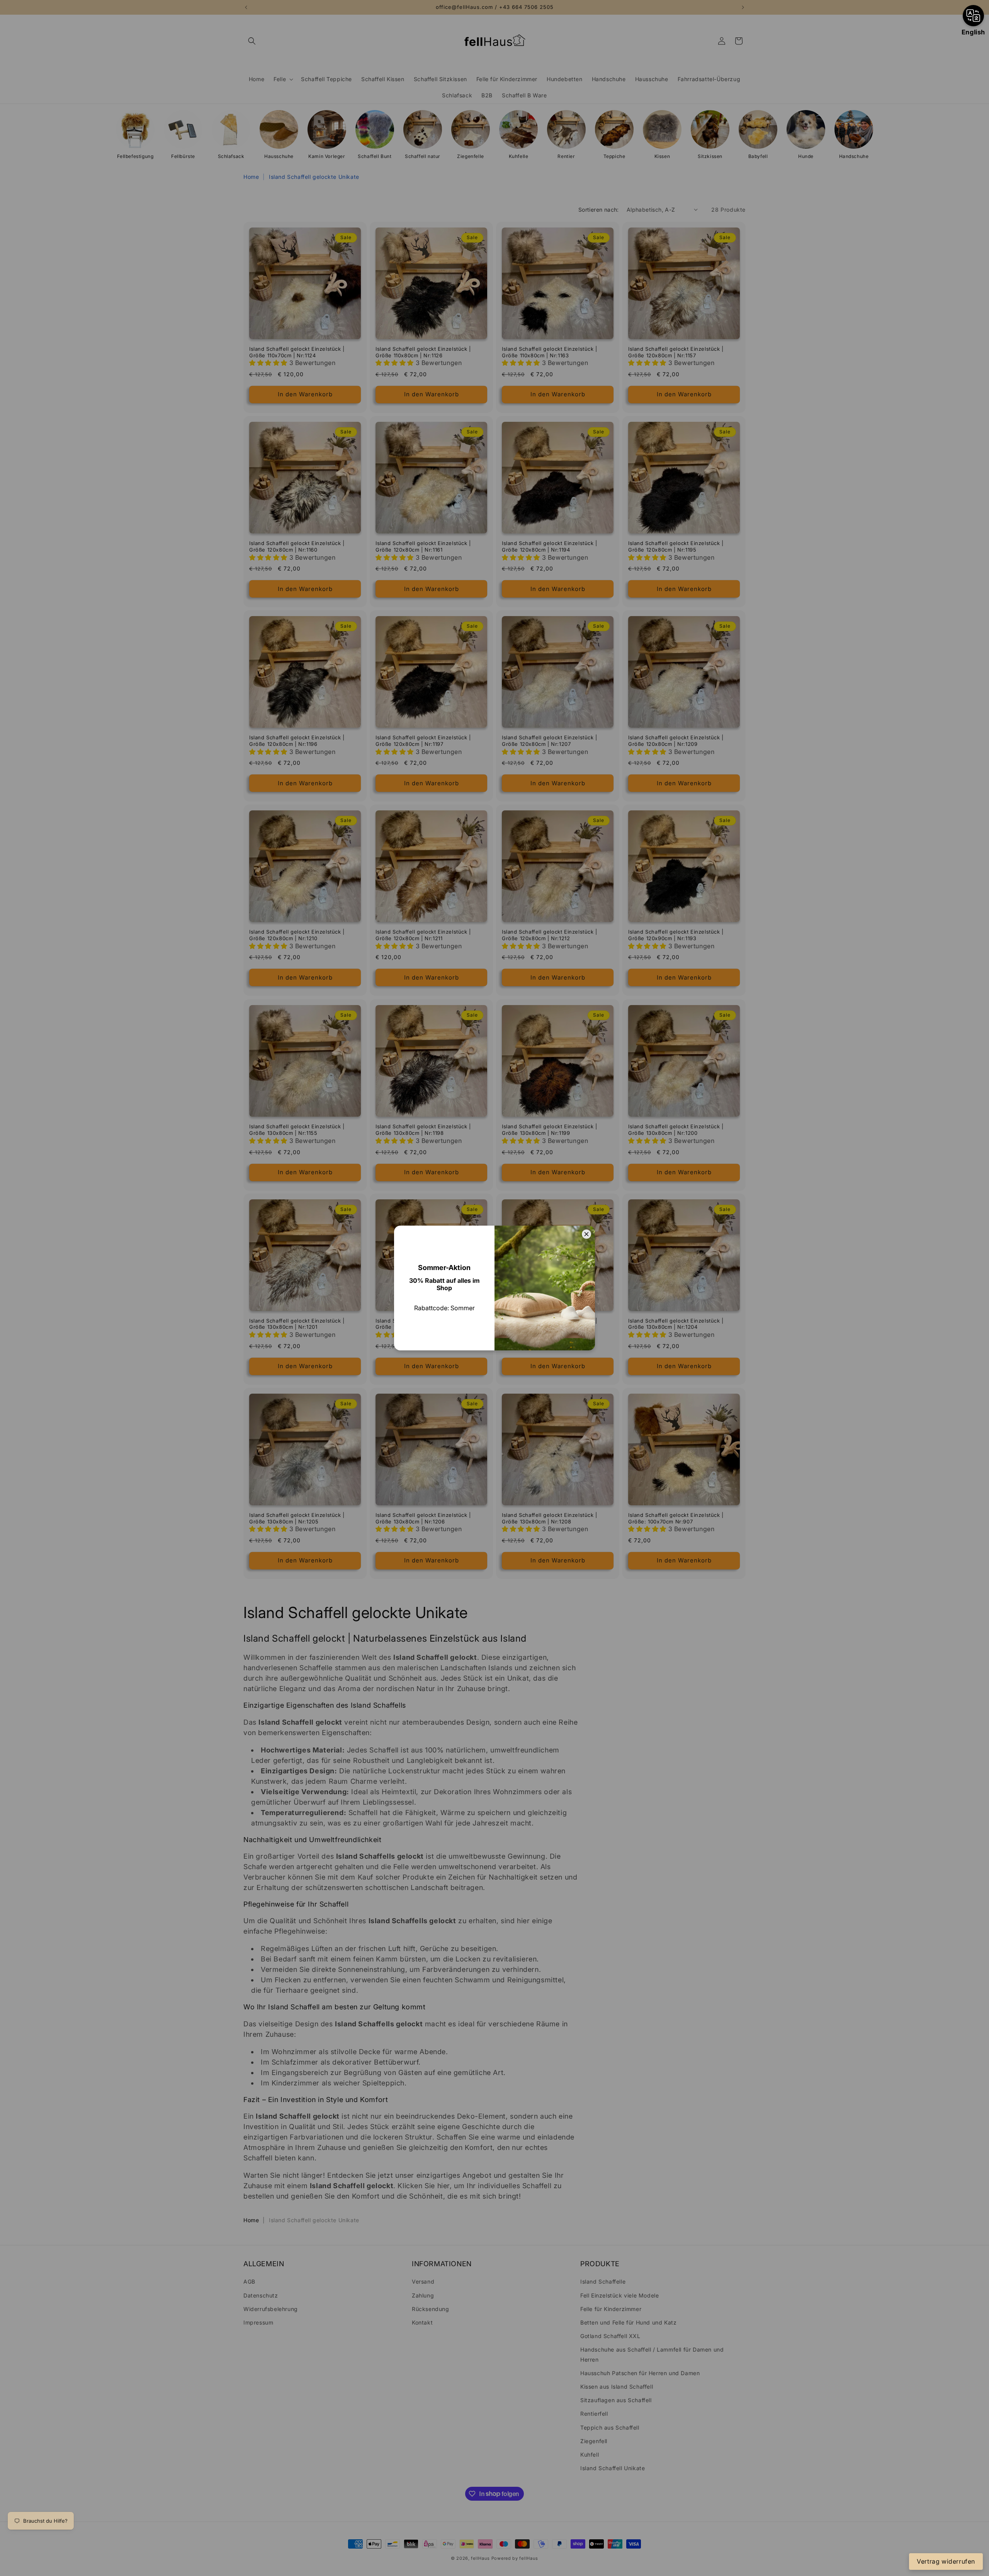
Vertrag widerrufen (946, 2561)
